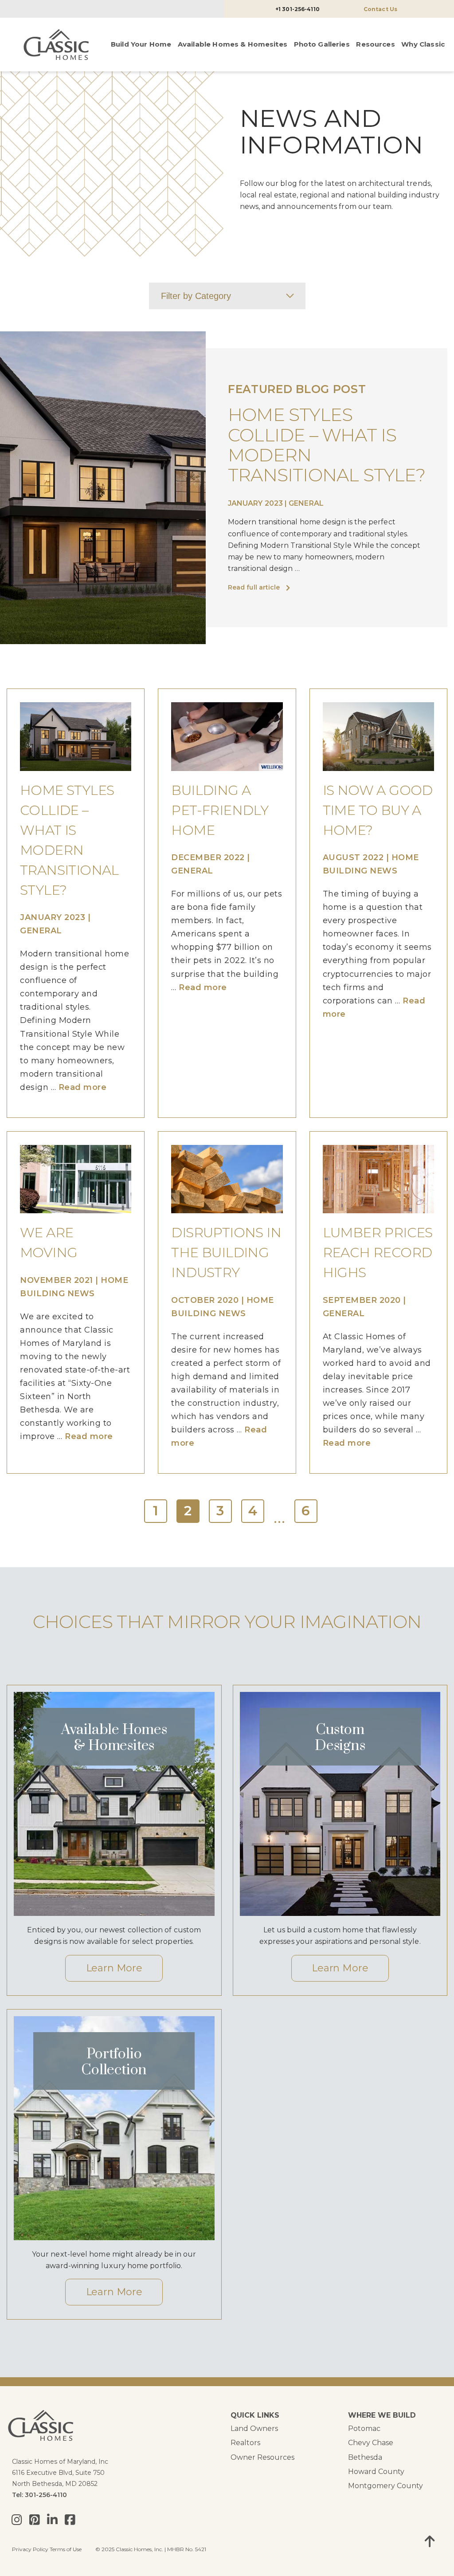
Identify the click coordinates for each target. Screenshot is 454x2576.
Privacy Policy (30, 2549)
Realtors (245, 2443)
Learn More (114, 1968)
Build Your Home (141, 44)
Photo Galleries (322, 44)
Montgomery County (386, 2486)
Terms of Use (66, 2549)
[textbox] (227, 296)
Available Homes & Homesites (233, 44)
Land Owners (254, 2429)
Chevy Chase (371, 2443)
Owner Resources (262, 2457)
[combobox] (227, 296)
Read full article (254, 587)
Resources (375, 44)
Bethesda (365, 2457)
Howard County (376, 2472)
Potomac (364, 2429)
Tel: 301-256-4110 (39, 2495)
